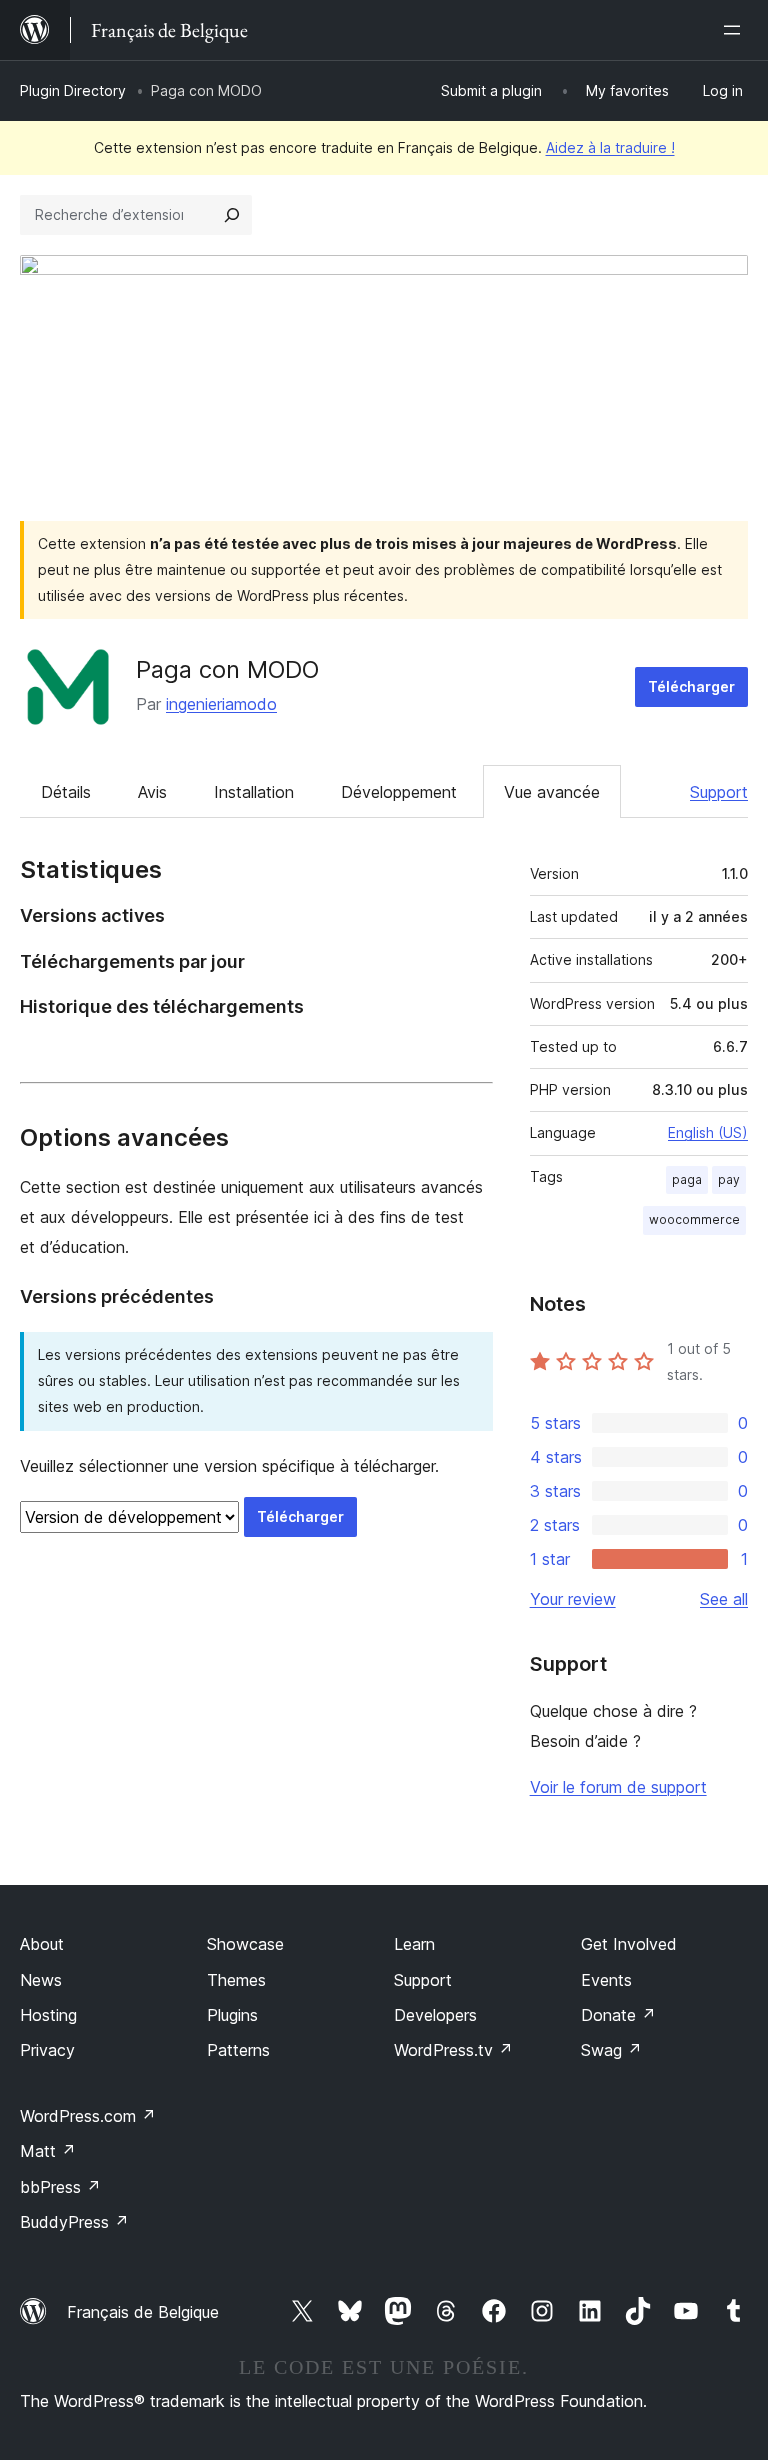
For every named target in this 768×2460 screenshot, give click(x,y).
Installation (254, 792)
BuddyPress (74, 2222)
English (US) (708, 1132)
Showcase (245, 1944)
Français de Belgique (143, 2312)
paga (687, 1179)
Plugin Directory (73, 90)
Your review (573, 1599)
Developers (435, 2015)
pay (729, 1179)
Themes (236, 1980)
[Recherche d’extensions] (232, 215)
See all (724, 1599)
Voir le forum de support (618, 1787)
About (42, 1944)
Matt (48, 2151)
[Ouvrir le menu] (736, 30)
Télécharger (691, 686)
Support (719, 792)
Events (606, 1980)
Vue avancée (552, 792)
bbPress (60, 2187)
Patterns (238, 2050)
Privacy (47, 2050)
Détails (66, 792)
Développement (399, 792)
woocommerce (694, 1219)
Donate (618, 2015)
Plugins (232, 2015)
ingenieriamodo (221, 704)
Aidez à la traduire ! (610, 147)
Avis (152, 792)
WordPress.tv (453, 2050)
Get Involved (629, 1944)
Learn (414, 1944)
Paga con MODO (227, 669)
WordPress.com (88, 2116)
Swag (611, 2050)
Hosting (48, 2015)
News (41, 1980)
